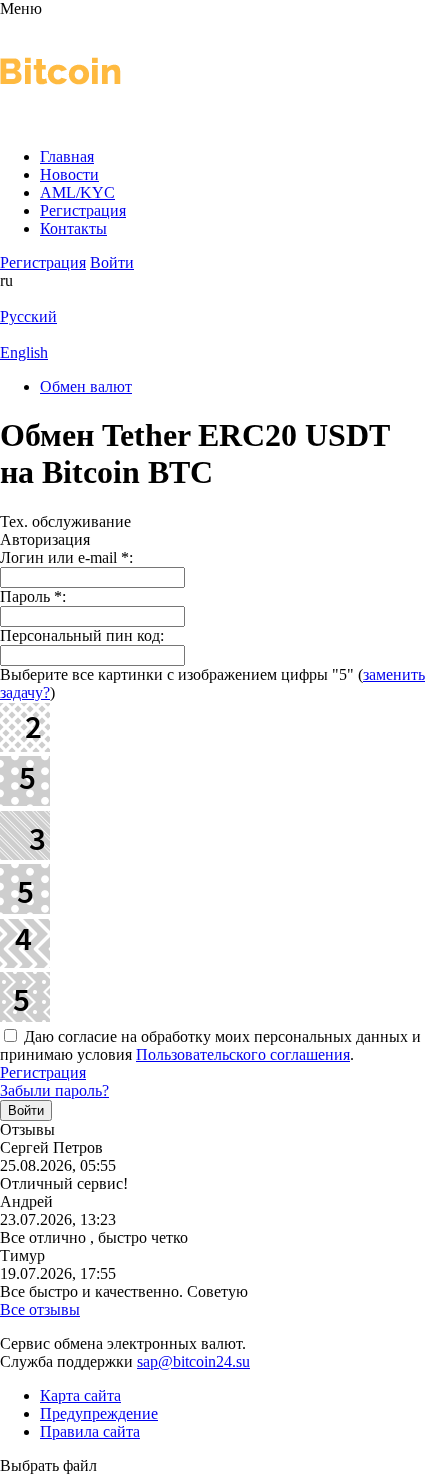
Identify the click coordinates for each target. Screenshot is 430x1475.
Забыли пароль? (54, 1090)
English (24, 352)
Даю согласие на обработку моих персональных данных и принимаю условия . (210, 1045)
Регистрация (43, 1072)
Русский (28, 316)
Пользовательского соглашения (243, 1054)
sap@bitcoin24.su (193, 1361)
